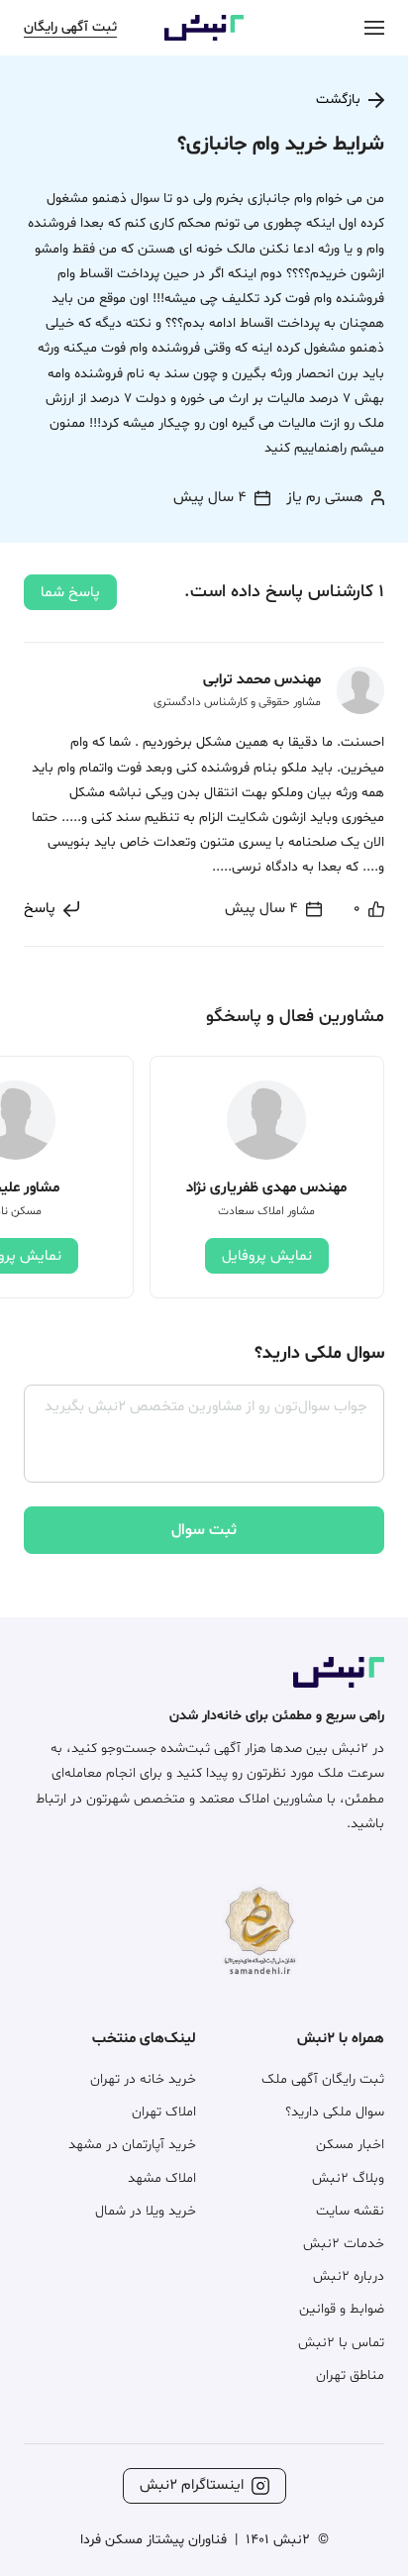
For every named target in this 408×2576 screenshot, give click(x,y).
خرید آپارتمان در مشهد (132, 2145)
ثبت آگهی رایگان (70, 27)
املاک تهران (164, 2112)
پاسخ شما (70, 593)
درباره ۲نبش (349, 2276)
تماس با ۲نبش (341, 2343)
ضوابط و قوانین (342, 2309)
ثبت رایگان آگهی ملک (323, 2079)
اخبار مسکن (350, 2145)
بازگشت (338, 100)
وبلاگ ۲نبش (348, 2178)
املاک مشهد (162, 2178)
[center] (374, 27)
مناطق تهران (350, 2375)
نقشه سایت (350, 2211)
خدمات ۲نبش (344, 2244)
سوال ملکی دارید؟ (335, 2112)
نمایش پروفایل (267, 1256)
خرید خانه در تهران (143, 2079)
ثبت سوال (204, 1530)
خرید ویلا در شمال (146, 2211)
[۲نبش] (204, 37)
